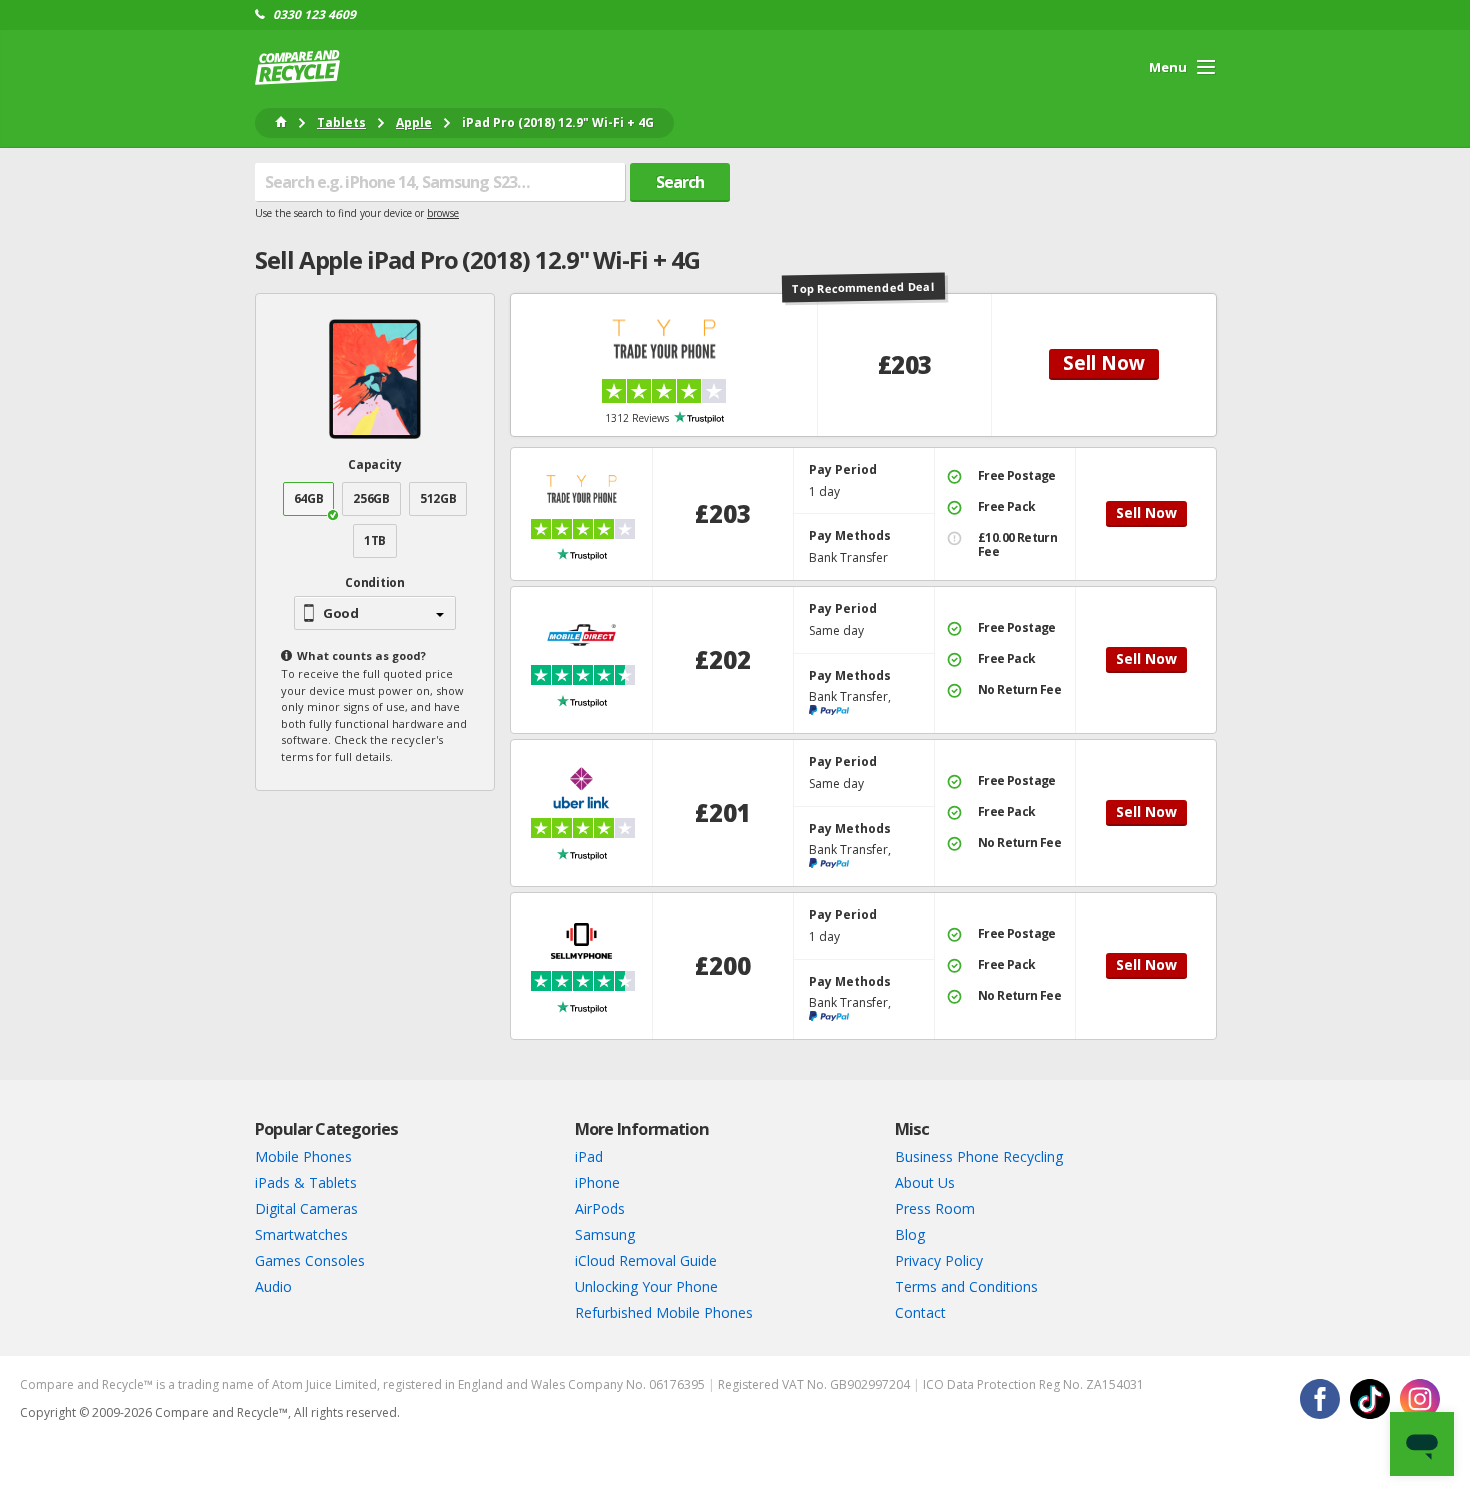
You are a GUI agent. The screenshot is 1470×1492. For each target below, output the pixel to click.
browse (443, 213)
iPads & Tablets (306, 1182)
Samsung (605, 1234)
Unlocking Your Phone (646, 1286)
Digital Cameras (306, 1208)
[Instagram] (1420, 1399)
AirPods (600, 1208)
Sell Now (1104, 363)
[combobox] (440, 182)
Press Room (935, 1208)
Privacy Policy (939, 1260)
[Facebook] (1320, 1399)
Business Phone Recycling (979, 1156)
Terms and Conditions (966, 1286)
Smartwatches (301, 1234)
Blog (910, 1234)
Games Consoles (310, 1260)
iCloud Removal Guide (646, 1260)
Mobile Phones (303, 1156)
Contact (920, 1312)
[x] (1370, 1399)
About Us (925, 1182)
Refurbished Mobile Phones (664, 1312)
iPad (589, 1156)
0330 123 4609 (314, 15)
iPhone (597, 1182)
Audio (273, 1286)
